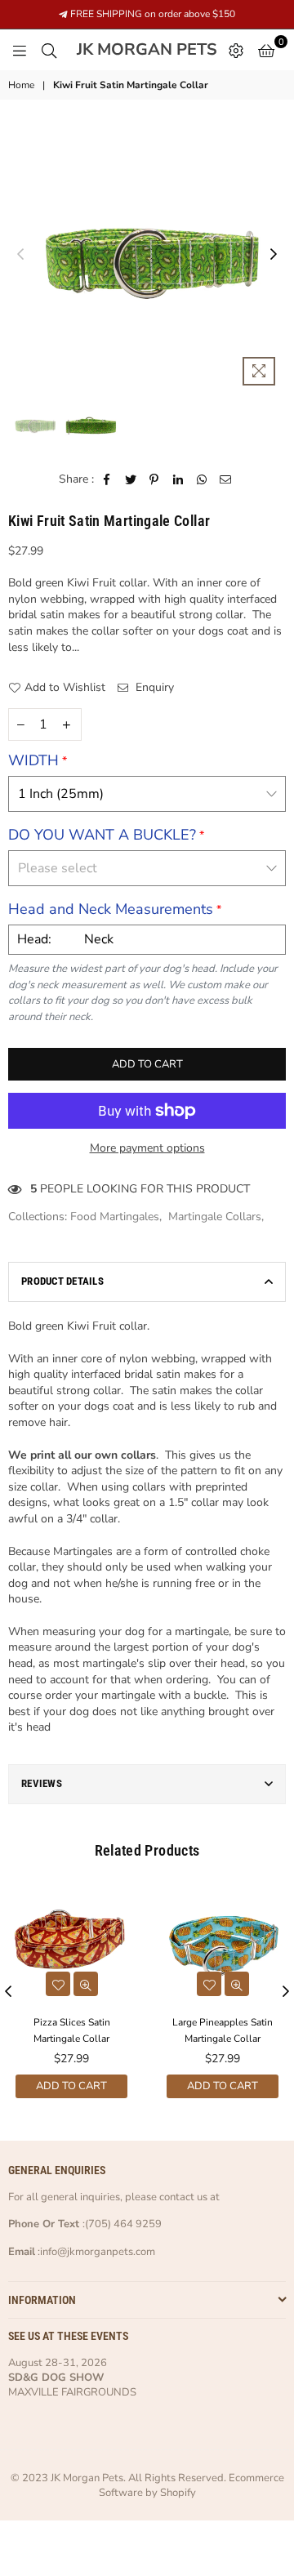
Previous (20, 255)
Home (21, 85)
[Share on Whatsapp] (202, 479)
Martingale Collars (215, 1217)
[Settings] (236, 50)
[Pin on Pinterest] (155, 479)
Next (274, 255)
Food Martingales (115, 1217)
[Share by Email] (226, 479)
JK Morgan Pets (149, 50)
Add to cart (71, 2086)
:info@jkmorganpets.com (95, 2252)
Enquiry (153, 687)
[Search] (49, 50)
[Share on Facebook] (107, 479)
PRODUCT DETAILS (62, 1281)
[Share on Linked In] (178, 479)
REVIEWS (42, 1783)
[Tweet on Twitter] (131, 479)
